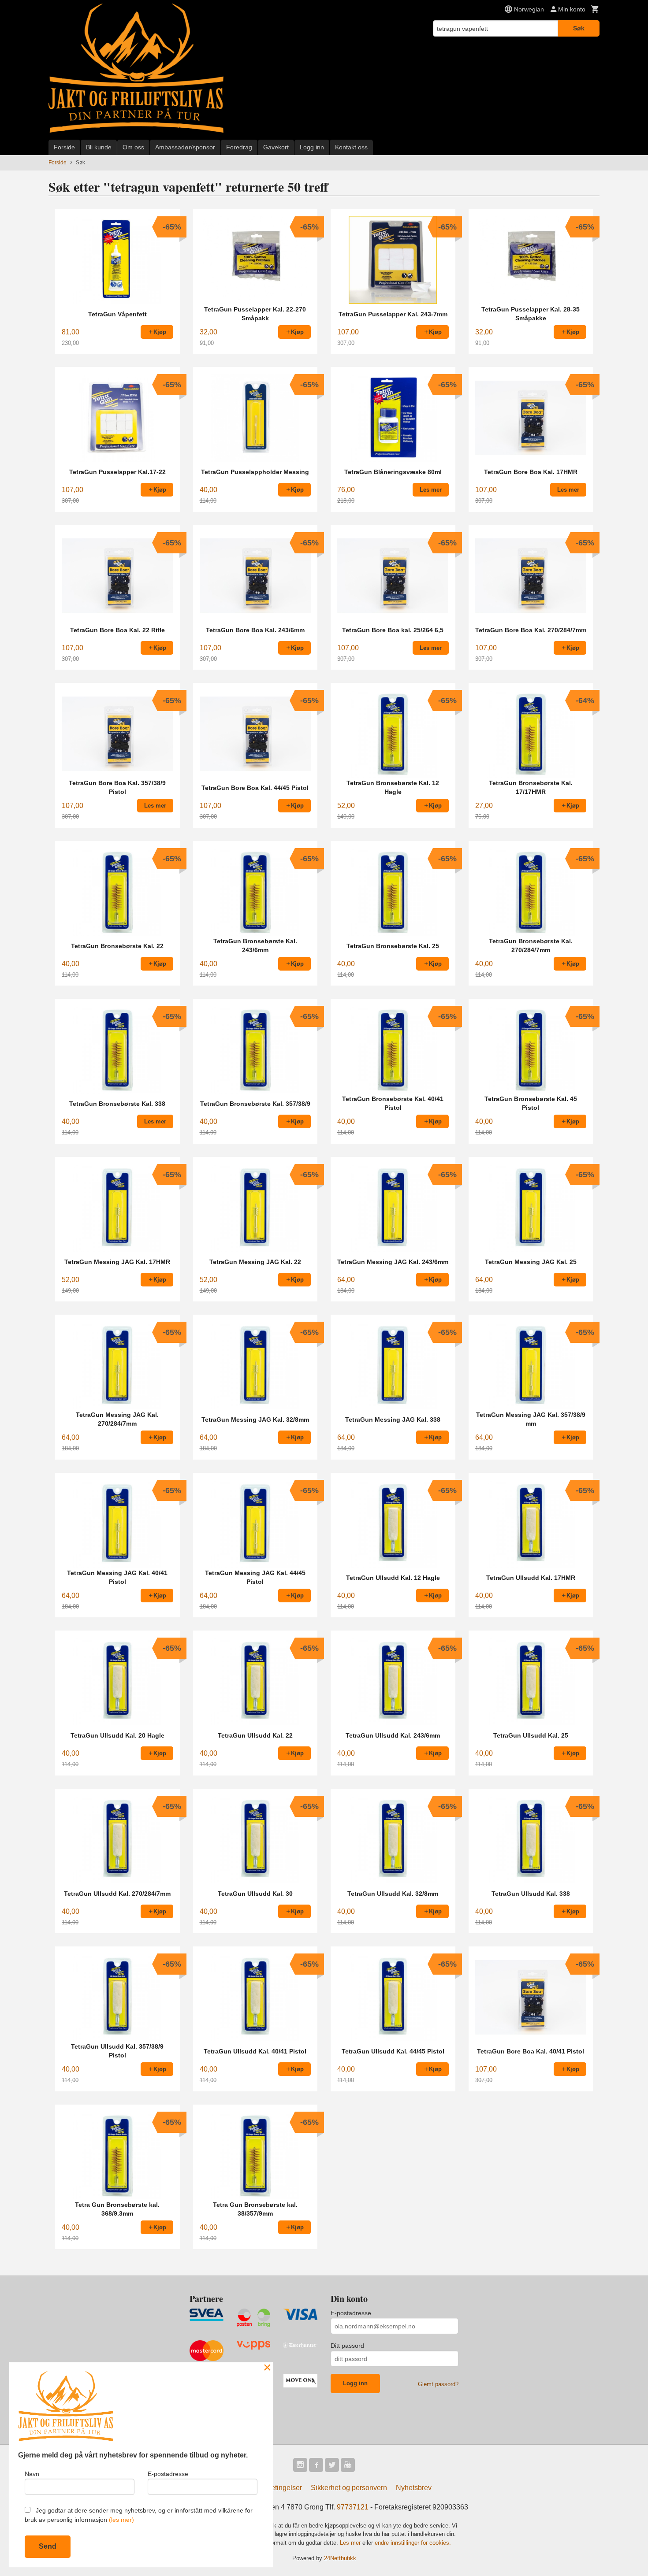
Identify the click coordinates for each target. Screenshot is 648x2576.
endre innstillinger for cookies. (413, 2543)
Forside (64, 147)
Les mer (351, 2543)
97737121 (353, 2507)
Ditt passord (347, 2346)
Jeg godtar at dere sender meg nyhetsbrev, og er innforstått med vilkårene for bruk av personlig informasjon (139, 2515)
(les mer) (121, 2520)
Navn (32, 2474)
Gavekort (276, 147)
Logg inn (312, 147)
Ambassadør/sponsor (185, 147)
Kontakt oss (351, 147)
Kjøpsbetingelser (275, 2488)
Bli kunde (99, 147)
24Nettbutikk (340, 2558)
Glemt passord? (438, 2384)
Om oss (133, 147)
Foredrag (239, 147)
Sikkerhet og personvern (349, 2488)
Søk (579, 28)
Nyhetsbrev (414, 2488)
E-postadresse (351, 2313)
